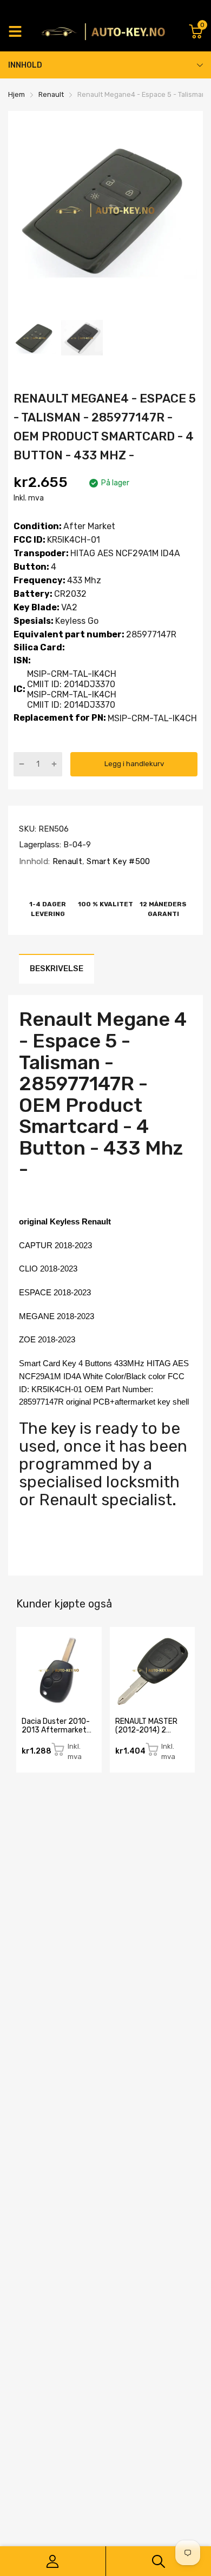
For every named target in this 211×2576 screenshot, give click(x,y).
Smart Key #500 (117, 861)
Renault (66, 861)
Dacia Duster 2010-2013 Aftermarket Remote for (56, 1730)
